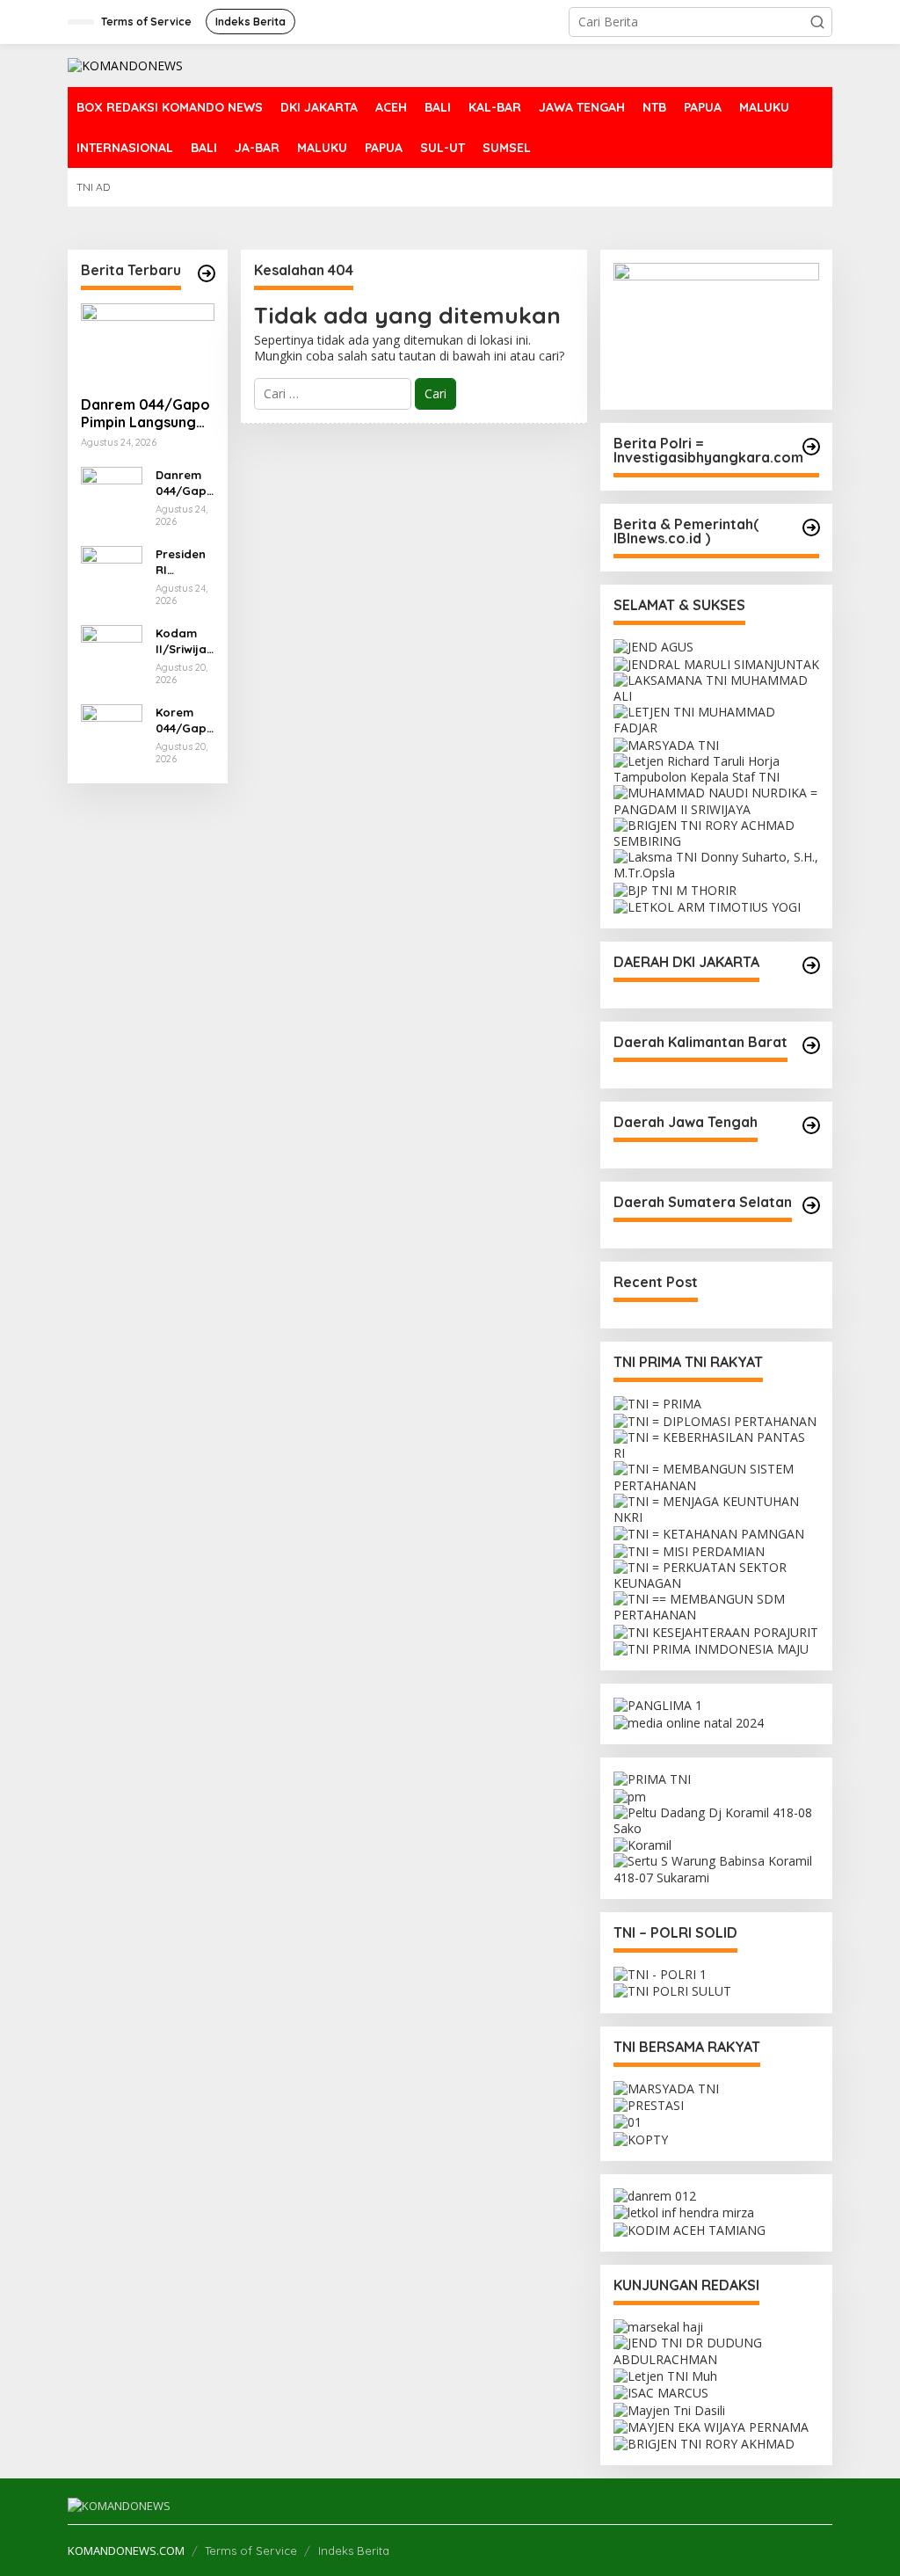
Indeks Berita (354, 2551)
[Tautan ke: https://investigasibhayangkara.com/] (811, 447)
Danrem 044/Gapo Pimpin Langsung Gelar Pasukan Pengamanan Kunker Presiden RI (145, 414)
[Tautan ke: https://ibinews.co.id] (207, 273)
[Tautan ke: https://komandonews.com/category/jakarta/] (811, 965)
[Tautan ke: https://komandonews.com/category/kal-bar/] (811, 1045)
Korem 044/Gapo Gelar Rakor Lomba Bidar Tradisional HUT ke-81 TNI (182, 720)
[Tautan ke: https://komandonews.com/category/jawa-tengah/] (811, 1125)
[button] (817, 22)
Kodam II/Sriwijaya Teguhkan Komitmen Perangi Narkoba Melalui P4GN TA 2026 (185, 641)
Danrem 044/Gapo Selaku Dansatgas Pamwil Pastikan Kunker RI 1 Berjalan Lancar (185, 483)
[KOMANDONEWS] (125, 65)
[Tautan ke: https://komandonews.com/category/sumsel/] (811, 1205)
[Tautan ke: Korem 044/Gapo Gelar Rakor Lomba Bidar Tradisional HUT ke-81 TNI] (112, 733)
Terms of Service (251, 2551)
